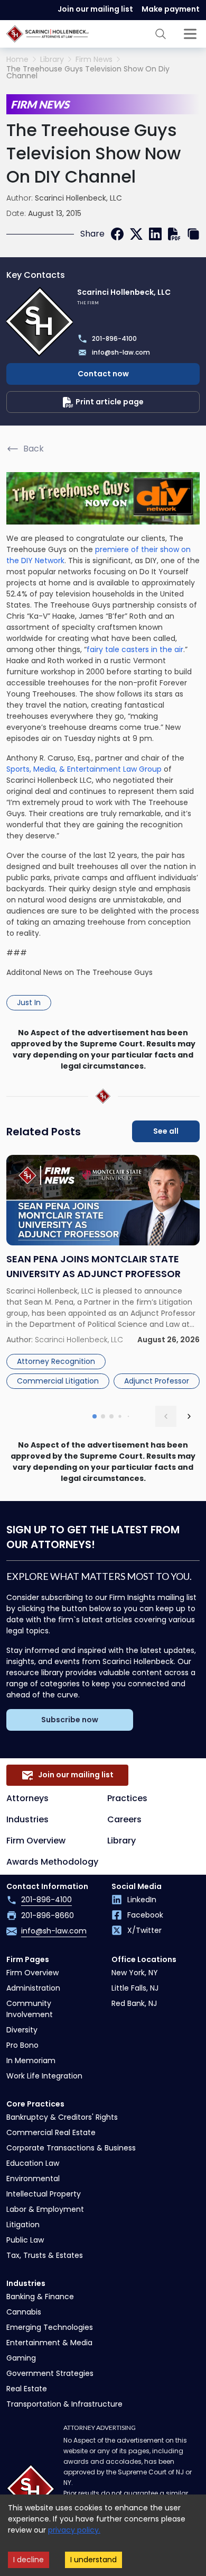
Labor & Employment (45, 2209)
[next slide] (189, 1416)
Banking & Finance (40, 2297)
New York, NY (135, 1973)
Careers (124, 1819)
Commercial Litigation (58, 1381)
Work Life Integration (44, 2076)
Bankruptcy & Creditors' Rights (62, 2117)
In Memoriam (31, 2060)
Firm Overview (36, 1841)
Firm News (94, 60)
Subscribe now (70, 1720)
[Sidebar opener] (190, 34)
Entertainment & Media (49, 2343)
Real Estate (27, 2389)
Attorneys (27, 1798)
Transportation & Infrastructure (64, 2404)
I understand (93, 2560)
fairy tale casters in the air (135, 649)
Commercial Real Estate (51, 2132)
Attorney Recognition (56, 1361)
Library (52, 60)
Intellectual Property (44, 2194)
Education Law (33, 2163)
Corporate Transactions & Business (71, 2148)
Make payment (171, 9)
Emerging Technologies (50, 2327)
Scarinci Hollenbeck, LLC (78, 198)
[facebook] (117, 234)
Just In (29, 1002)
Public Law (25, 2240)
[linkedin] (155, 234)
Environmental (33, 2179)
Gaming (21, 2358)
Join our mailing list (95, 9)
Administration (33, 1988)
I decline (29, 2560)
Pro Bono (22, 2045)
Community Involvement (30, 2009)
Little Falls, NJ (135, 1988)
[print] (174, 234)
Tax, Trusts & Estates (45, 2255)
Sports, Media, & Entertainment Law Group (84, 769)
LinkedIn (142, 1900)
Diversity (22, 2030)
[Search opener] (161, 34)
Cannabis (24, 2312)
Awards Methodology (52, 1862)
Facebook (145, 1915)
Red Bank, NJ (134, 2003)
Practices (127, 1798)
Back (34, 449)
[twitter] (136, 234)
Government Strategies (50, 2373)
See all (166, 1131)
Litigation (23, 2225)
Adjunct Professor (157, 1381)
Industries (27, 1819)
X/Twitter (144, 1930)
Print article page (110, 402)
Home (17, 60)
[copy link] (193, 234)
